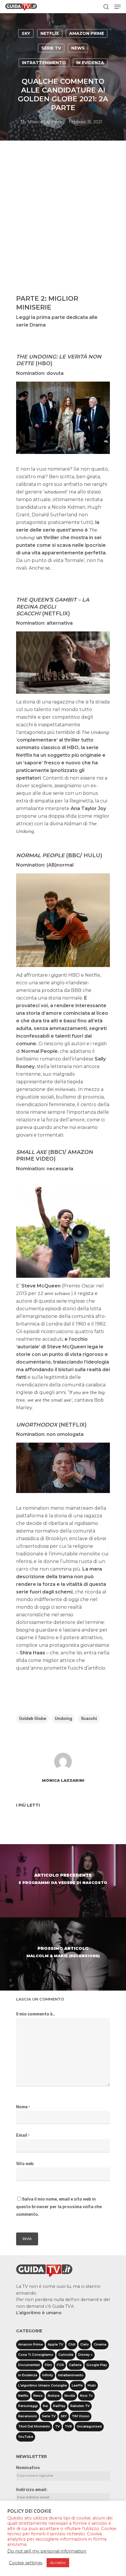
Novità (70, 2396)
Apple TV (56, 2344)
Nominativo (28, 2468)
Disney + (85, 2355)
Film (48, 2365)
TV (57, 2426)
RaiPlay (59, 2406)
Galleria (75, 2365)
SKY (26, 33)
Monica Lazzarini (45, 122)
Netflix (50, 33)
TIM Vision (81, 2416)
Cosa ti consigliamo (36, 2355)
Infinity (48, 2375)
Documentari (29, 2365)
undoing (63, 1719)
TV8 (68, 2426)
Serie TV (51, 48)
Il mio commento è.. (35, 2014)
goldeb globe (33, 1719)
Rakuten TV (80, 2406)
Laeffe (77, 2385)
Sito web (25, 2164)
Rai (45, 2406)
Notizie (54, 2396)
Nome (23, 2107)
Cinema (100, 2344)
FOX (60, 2365)
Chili (72, 2344)
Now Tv (86, 2396)
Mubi (92, 2385)
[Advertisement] (63, 224)
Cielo (85, 2344)
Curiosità (66, 2355)
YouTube (26, 2437)
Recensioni (28, 2416)
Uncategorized (89, 2426)
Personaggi (28, 2406)
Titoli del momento (34, 2426)
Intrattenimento (44, 63)
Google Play (97, 2365)
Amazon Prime (87, 33)
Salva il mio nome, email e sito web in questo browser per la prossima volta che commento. (59, 2207)
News (78, 48)
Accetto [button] (58, 2563)
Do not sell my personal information (47, 2551)
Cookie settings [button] (25, 2563)
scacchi (89, 1719)
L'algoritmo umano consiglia (42, 2385)
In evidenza (90, 63)
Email (23, 2135)
